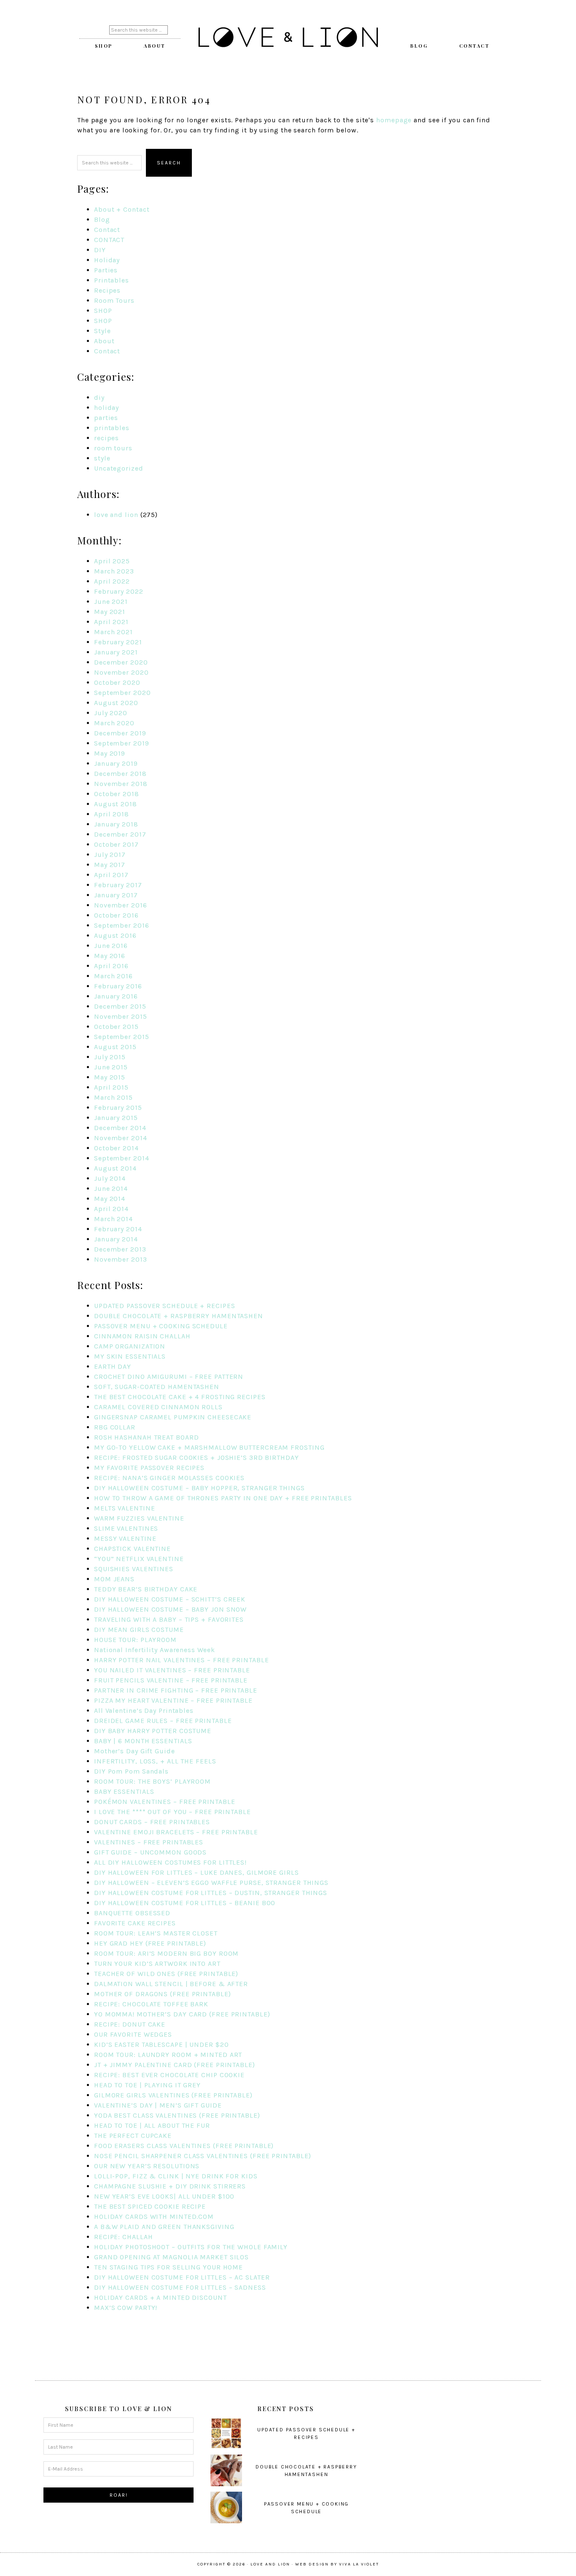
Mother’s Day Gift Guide (135, 1751)
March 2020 (114, 723)
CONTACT (109, 240)
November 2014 (121, 1138)
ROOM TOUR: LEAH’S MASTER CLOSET (156, 1933)
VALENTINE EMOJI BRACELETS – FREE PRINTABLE (176, 1832)
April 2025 (112, 561)
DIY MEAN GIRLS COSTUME (139, 1630)
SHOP (103, 311)
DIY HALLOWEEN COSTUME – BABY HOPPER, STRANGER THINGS (199, 1488)
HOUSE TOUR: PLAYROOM (135, 1640)
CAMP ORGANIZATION (130, 1346)
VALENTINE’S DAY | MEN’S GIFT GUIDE (158, 2105)
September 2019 (122, 743)
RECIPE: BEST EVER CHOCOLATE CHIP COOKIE (169, 2075)
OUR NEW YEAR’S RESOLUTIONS (147, 2166)
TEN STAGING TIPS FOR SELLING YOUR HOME (168, 2267)
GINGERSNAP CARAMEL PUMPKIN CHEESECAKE (173, 1417)
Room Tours (114, 300)
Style (102, 331)
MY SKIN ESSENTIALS (130, 1356)
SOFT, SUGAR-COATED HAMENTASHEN (157, 1387)
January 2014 (116, 1239)
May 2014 (110, 1199)
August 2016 (115, 935)
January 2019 (116, 763)
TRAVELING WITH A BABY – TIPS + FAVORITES (169, 1619)
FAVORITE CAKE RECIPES (135, 1923)
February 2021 (118, 642)
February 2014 (118, 1229)
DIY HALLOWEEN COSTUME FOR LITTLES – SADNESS (180, 2287)
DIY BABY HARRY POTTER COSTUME (153, 1731)
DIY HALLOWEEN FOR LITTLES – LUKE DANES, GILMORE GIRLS (196, 1872)
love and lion (116, 515)
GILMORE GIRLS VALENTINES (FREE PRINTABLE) (173, 2095)
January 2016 (116, 996)
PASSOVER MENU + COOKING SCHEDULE (161, 1326)
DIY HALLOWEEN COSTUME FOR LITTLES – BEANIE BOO (185, 1903)
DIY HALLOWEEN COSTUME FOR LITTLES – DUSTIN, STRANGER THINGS (211, 1893)
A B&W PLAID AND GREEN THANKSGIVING (164, 2227)
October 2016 (116, 915)
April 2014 (111, 1209)
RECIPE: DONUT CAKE (130, 2024)
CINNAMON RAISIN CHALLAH (142, 1336)
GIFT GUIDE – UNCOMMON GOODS (150, 1852)
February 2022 (119, 591)
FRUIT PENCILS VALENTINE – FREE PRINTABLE (171, 1680)
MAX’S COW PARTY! (126, 2308)
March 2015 (113, 1097)
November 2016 (121, 905)
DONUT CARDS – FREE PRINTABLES (152, 1822)
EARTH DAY (113, 1366)
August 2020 (116, 703)
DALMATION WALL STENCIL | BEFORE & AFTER (171, 1984)
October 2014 (116, 1148)
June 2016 (111, 946)
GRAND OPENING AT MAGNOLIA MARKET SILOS (171, 2257)
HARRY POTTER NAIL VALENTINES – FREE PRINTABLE (182, 1660)
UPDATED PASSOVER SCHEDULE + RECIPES (165, 1306)
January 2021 (116, 652)
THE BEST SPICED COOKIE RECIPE (150, 2206)
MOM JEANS (114, 1579)
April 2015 (111, 1087)
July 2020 (111, 713)
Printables (112, 280)
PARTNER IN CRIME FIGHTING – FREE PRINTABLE (176, 1690)
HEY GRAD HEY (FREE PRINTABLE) (150, 1943)
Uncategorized (119, 468)
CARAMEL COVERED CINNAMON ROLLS (158, 1407)
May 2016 (110, 956)
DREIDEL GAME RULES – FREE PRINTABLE (163, 1721)
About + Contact (122, 209)
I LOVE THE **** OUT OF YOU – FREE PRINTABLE (172, 1812)
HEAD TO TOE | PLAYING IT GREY (147, 2085)
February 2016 (118, 986)
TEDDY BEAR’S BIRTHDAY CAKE (146, 1589)
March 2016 (113, 976)
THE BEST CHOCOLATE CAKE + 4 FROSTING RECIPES (180, 1397)
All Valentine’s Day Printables (144, 1711)
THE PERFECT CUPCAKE (133, 2136)
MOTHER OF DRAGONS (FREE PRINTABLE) (163, 1994)
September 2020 (122, 693)
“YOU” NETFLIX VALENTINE (139, 1559)
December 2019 (120, 733)
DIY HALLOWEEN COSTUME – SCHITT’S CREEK (170, 1599)
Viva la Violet (359, 2564)
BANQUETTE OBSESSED (132, 1913)
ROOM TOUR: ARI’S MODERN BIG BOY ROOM (166, 1953)
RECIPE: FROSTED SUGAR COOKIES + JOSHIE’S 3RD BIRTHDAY (196, 1458)
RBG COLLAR (115, 1427)
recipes (106, 438)
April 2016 (111, 966)
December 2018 (120, 774)
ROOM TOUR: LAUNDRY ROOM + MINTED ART (168, 2055)
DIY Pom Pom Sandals (131, 1771)
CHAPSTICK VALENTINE (132, 1549)
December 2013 (120, 1249)
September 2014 (122, 1158)
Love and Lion (288, 38)
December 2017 (120, 834)
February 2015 (118, 1108)
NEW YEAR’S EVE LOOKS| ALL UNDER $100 (164, 2196)
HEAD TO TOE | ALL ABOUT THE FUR (152, 2125)
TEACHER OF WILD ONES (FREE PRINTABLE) (166, 1974)
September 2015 (122, 1037)
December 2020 (121, 662)
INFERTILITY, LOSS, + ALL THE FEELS (155, 1761)
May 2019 (110, 753)
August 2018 (116, 804)
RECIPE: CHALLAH (124, 2237)
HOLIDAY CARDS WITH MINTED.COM (154, 2217)
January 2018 (116, 824)
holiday (106, 408)
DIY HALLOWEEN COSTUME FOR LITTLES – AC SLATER (182, 2277)
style (102, 458)
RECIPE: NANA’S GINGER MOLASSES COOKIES (169, 1478)
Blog (102, 219)
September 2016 (122, 925)
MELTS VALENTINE (125, 1508)
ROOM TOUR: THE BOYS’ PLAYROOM (152, 1781)
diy (99, 397)
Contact (107, 230)
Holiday (107, 260)
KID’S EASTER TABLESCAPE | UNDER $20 (161, 2044)
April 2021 (111, 622)
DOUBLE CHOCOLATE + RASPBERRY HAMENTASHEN (179, 1316)
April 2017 (111, 875)
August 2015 (115, 1047)
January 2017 (116, 895)
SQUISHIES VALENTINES (134, 1569)
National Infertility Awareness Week (155, 1650)
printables (112, 428)
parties (106, 418)
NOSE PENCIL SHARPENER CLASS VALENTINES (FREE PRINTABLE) (203, 2156)
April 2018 (112, 814)
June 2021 (111, 602)
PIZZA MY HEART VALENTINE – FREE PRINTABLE (173, 1700)
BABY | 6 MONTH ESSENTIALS (143, 1741)
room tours (113, 448)
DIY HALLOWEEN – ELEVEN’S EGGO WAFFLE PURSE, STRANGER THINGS (211, 1883)
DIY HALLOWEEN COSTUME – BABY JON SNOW (170, 1609)
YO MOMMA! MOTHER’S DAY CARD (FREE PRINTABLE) (182, 2014)
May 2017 (110, 865)
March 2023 (114, 571)
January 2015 (116, 1118)
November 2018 (121, 784)
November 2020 (121, 672)
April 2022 (112, 581)
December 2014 (120, 1128)
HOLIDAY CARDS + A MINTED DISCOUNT (160, 2297)
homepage (394, 120)
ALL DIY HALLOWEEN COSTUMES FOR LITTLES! (170, 1862)
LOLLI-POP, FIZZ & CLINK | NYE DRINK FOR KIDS (176, 2176)
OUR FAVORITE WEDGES (133, 2034)
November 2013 (121, 1259)
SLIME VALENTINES (126, 1528)
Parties (106, 270)
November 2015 (121, 1016)
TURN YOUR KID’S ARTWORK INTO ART (157, 1964)
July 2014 (110, 1178)
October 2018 (117, 794)
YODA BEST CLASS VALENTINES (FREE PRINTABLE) (177, 2115)
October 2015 (116, 1027)
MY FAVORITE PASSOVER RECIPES (149, 1468)
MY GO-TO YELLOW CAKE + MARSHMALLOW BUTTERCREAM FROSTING (209, 1447)
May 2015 (110, 1077)
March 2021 (113, 632)
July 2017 (110, 855)
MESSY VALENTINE (125, 1538)
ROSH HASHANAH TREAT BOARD (147, 1437)
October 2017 (116, 844)
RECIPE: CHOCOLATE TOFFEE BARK (151, 2004)
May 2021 (110, 612)
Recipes (107, 290)
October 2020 (117, 682)
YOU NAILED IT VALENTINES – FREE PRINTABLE (172, 1670)
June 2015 (111, 1067)
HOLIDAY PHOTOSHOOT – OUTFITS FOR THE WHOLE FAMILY (191, 2247)
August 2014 (115, 1168)
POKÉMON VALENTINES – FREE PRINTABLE (165, 1802)
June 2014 (111, 1188)
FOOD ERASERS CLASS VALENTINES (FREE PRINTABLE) (184, 2146)
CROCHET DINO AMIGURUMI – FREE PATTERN (169, 1377)
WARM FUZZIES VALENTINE (139, 1518)
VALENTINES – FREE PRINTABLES (149, 1842)
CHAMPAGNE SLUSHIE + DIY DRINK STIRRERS (170, 2186)
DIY (100, 250)
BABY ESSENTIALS (124, 1791)
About (104, 341)
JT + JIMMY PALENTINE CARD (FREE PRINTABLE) (175, 2065)
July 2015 (110, 1057)
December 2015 (120, 1006)
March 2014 (113, 1219)
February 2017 (118, 885)
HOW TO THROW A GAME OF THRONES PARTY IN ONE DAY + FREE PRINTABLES (223, 1498)
